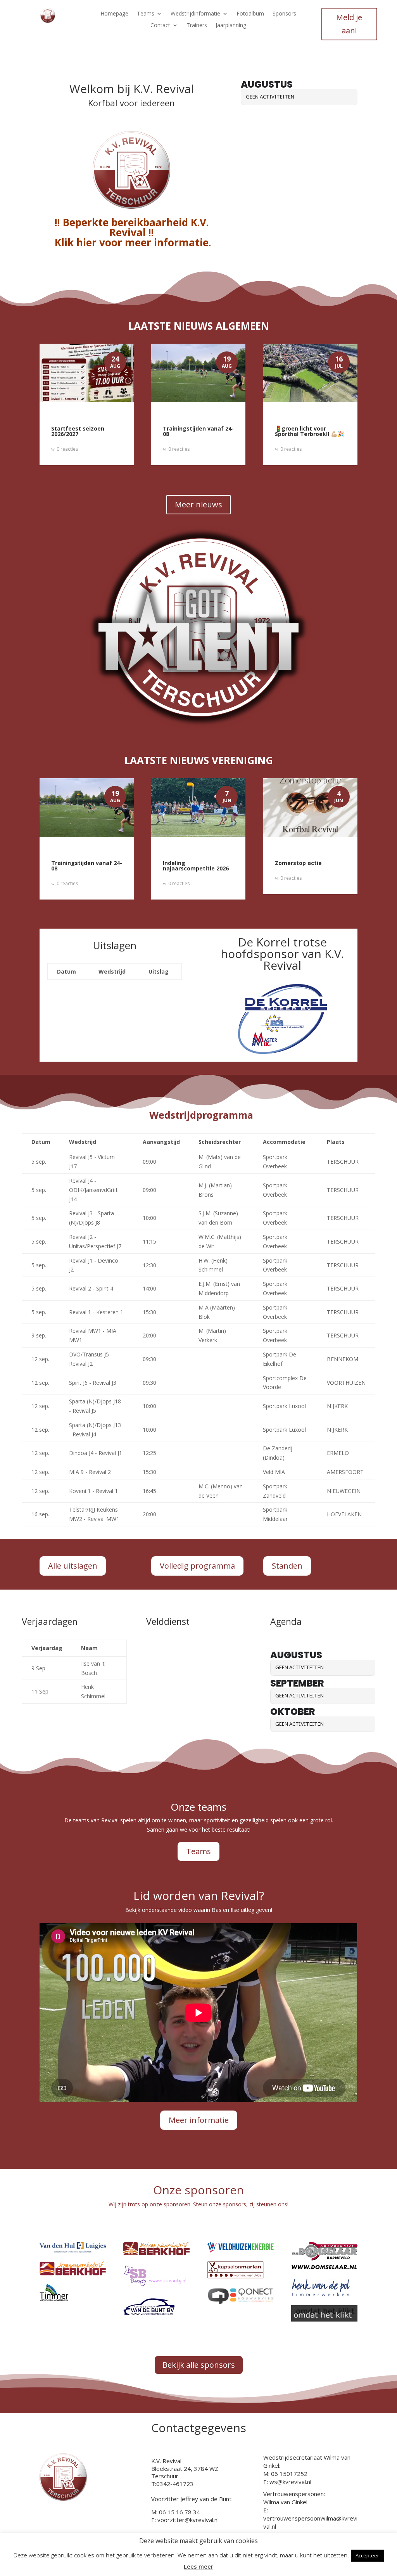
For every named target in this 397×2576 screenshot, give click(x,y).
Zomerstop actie (298, 863)
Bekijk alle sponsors (199, 2365)
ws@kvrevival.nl (290, 2482)
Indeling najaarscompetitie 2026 (196, 866)
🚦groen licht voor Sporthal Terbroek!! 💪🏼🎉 (309, 431)
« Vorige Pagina (59, 481)
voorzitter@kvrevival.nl (188, 2520)
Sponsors (284, 14)
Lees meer (198, 2566)
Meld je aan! (349, 24)
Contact (160, 26)
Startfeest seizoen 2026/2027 (78, 431)
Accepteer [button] (367, 2555)
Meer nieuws (198, 504)
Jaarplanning (231, 26)
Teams (146, 14)
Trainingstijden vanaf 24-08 (198, 431)
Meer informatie (199, 2120)
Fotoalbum (250, 14)
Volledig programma (197, 1566)
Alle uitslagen (73, 1566)
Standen (287, 1566)
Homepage (114, 14)
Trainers (197, 26)
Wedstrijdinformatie (195, 14)
